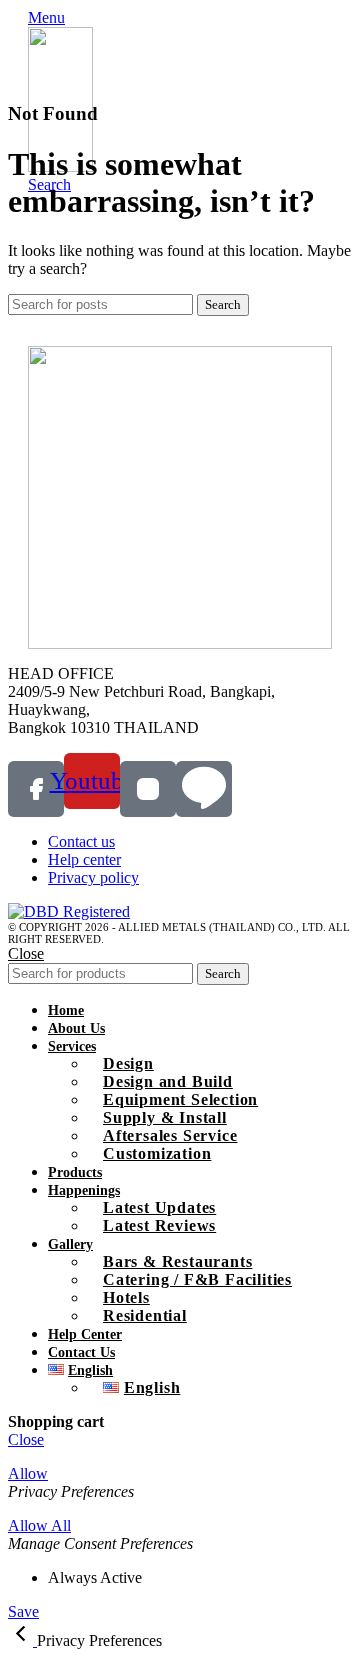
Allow (28, 1473)
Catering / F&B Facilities (197, 1279)
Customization (157, 1153)
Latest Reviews (159, 1225)
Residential (145, 1315)
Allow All (39, 1525)
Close (26, 953)
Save (23, 1611)
